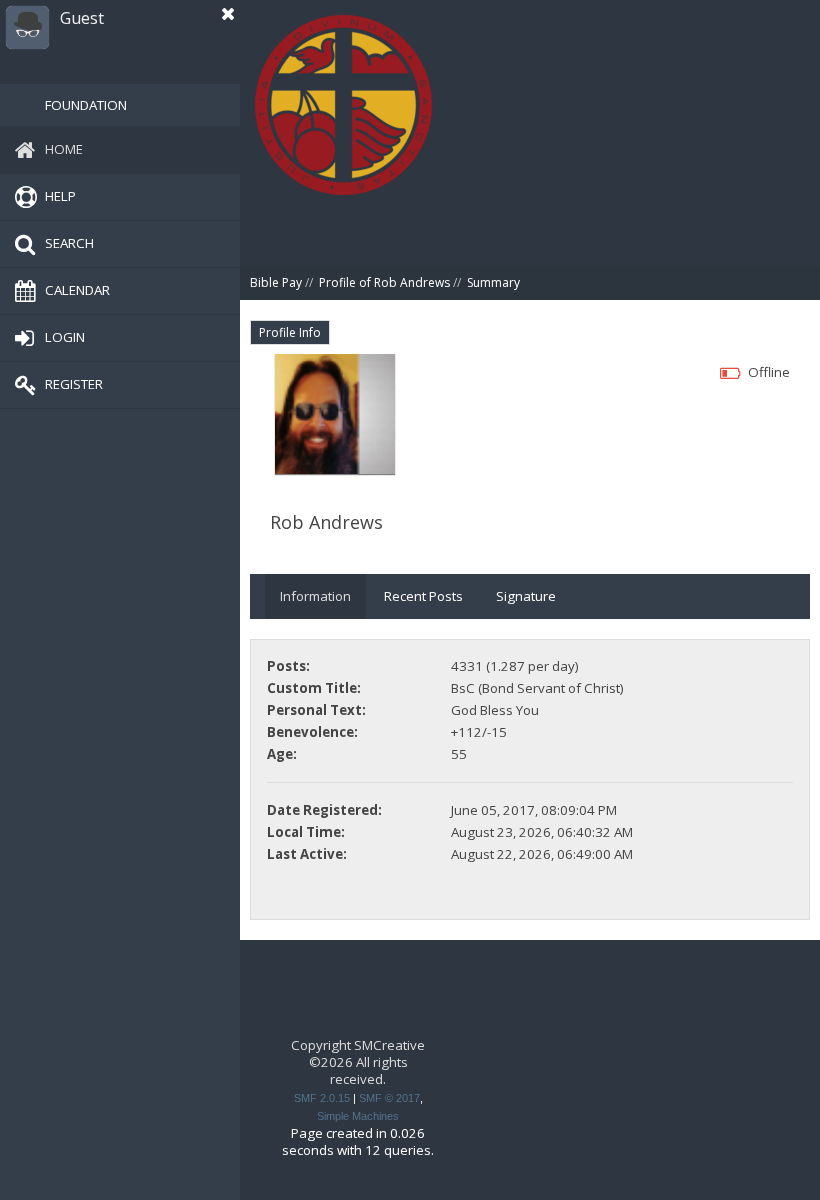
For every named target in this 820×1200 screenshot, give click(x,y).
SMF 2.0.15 (322, 1098)
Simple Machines (358, 1116)
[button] (228, 14)
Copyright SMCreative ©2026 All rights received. (358, 1062)
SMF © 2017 (389, 1098)
